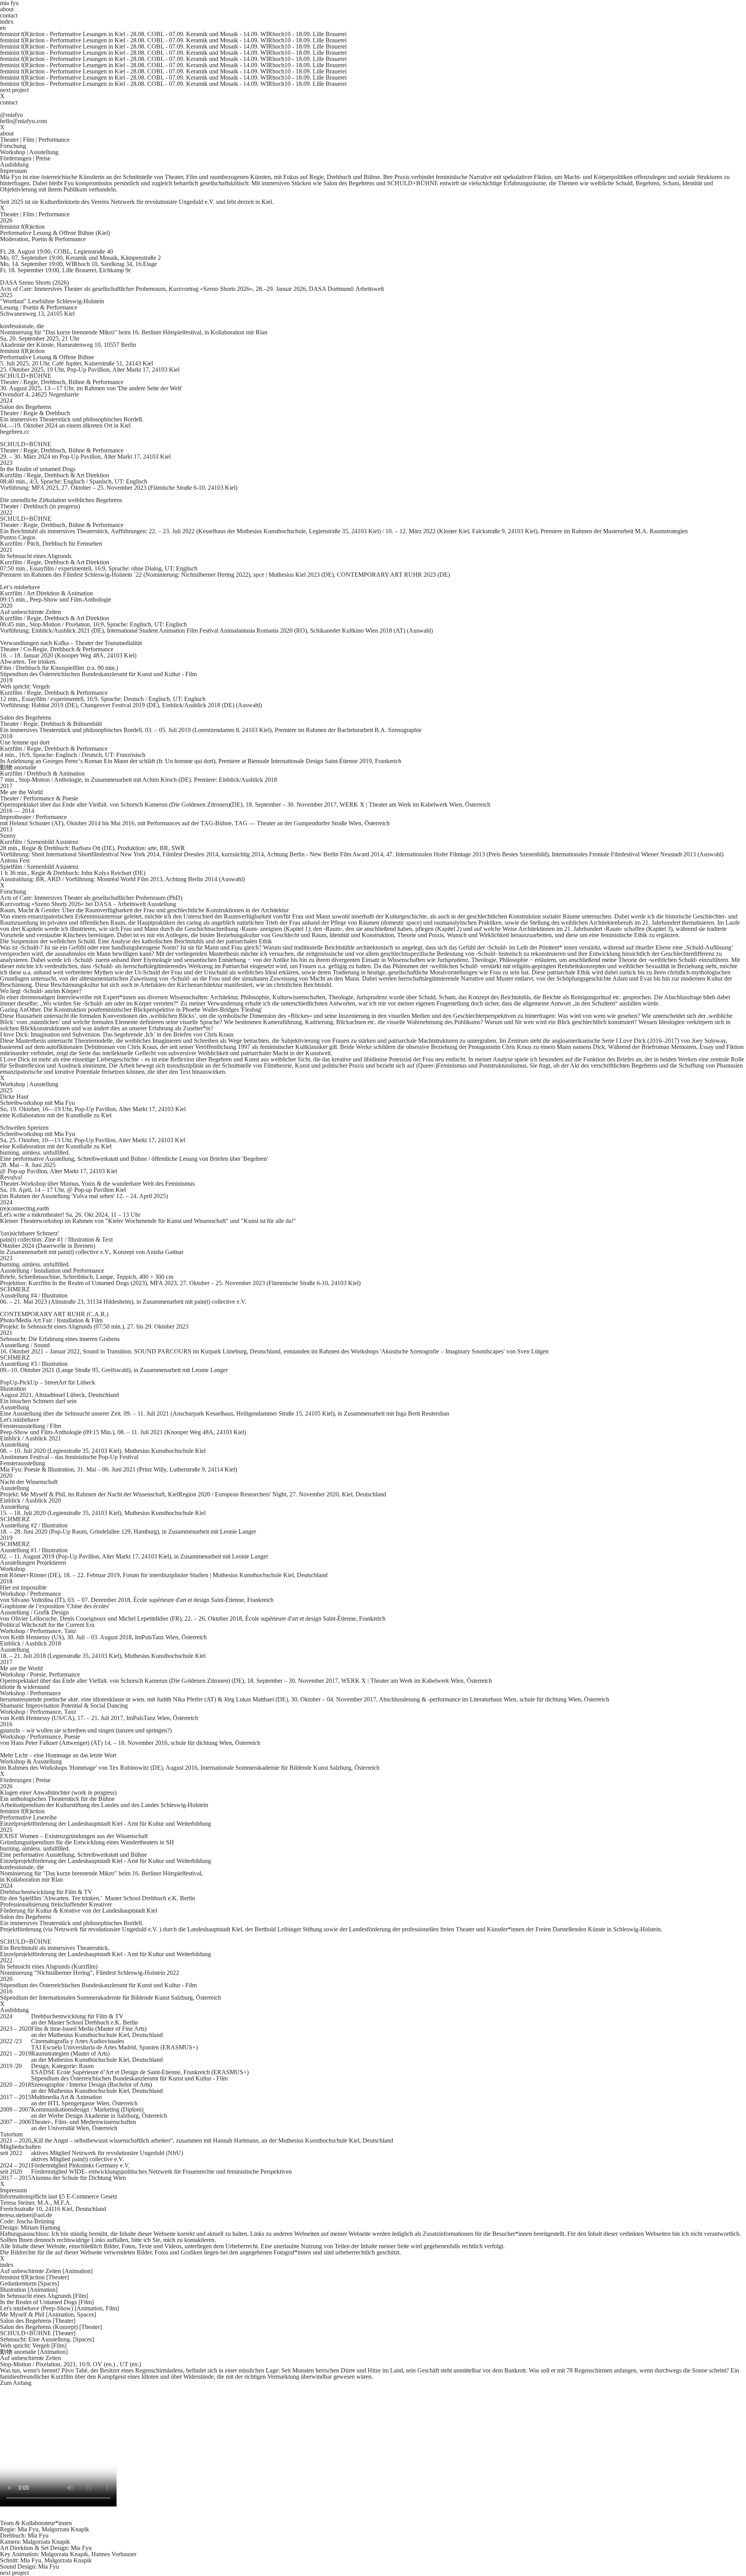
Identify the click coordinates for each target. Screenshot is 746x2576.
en (3, 28)
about (7, 9)
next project (14, 90)
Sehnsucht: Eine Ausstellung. (47, 2339)
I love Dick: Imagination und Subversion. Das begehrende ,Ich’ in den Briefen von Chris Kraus (117, 1034)
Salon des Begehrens (26, 407)
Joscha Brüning (35, 2221)
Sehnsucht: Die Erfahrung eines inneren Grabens (60, 1339)
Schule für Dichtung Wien (94, 2178)
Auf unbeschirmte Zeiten (31, 612)
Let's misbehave (20, 1420)
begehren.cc (15, 432)
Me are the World (21, 792)
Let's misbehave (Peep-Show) (59, 2308)
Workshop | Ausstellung (29, 152)
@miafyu (11, 115)
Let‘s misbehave (20, 587)
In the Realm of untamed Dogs (38, 469)
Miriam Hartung (40, 2227)
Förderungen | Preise (25, 158)
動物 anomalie (18, 767)
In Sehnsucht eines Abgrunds (36, 556)
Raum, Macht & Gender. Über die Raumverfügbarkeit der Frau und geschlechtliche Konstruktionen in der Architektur (144, 910)
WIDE (77, 2172)
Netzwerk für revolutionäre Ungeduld (119, 2153)
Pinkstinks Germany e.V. (99, 2165)
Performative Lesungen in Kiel (87, 34)
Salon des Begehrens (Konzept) (51, 2327)
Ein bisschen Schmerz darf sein (38, 1401)
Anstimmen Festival (24, 1457)
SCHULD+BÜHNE (26, 376)
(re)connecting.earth (24, 1208)
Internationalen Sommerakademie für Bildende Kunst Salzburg (116, 1998)
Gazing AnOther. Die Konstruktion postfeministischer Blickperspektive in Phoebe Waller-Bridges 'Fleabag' (131, 1010)
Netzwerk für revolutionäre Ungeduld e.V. (163, 202)
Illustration (29, 2290)
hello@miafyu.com (24, 121)
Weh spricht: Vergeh (25, 686)
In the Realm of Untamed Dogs (47, 2302)
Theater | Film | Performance (35, 140)
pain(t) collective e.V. (98, 2159)
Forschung (13, 146)
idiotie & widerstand (25, 1687)
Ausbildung (14, 164)
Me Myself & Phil (48, 2314)
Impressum (13, 171)
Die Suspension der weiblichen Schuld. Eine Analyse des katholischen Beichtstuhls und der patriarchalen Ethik (136, 941)
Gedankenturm (30, 2283)
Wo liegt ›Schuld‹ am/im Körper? (41, 991)
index (7, 22)
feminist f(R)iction (22, 227)
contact (9, 15)
